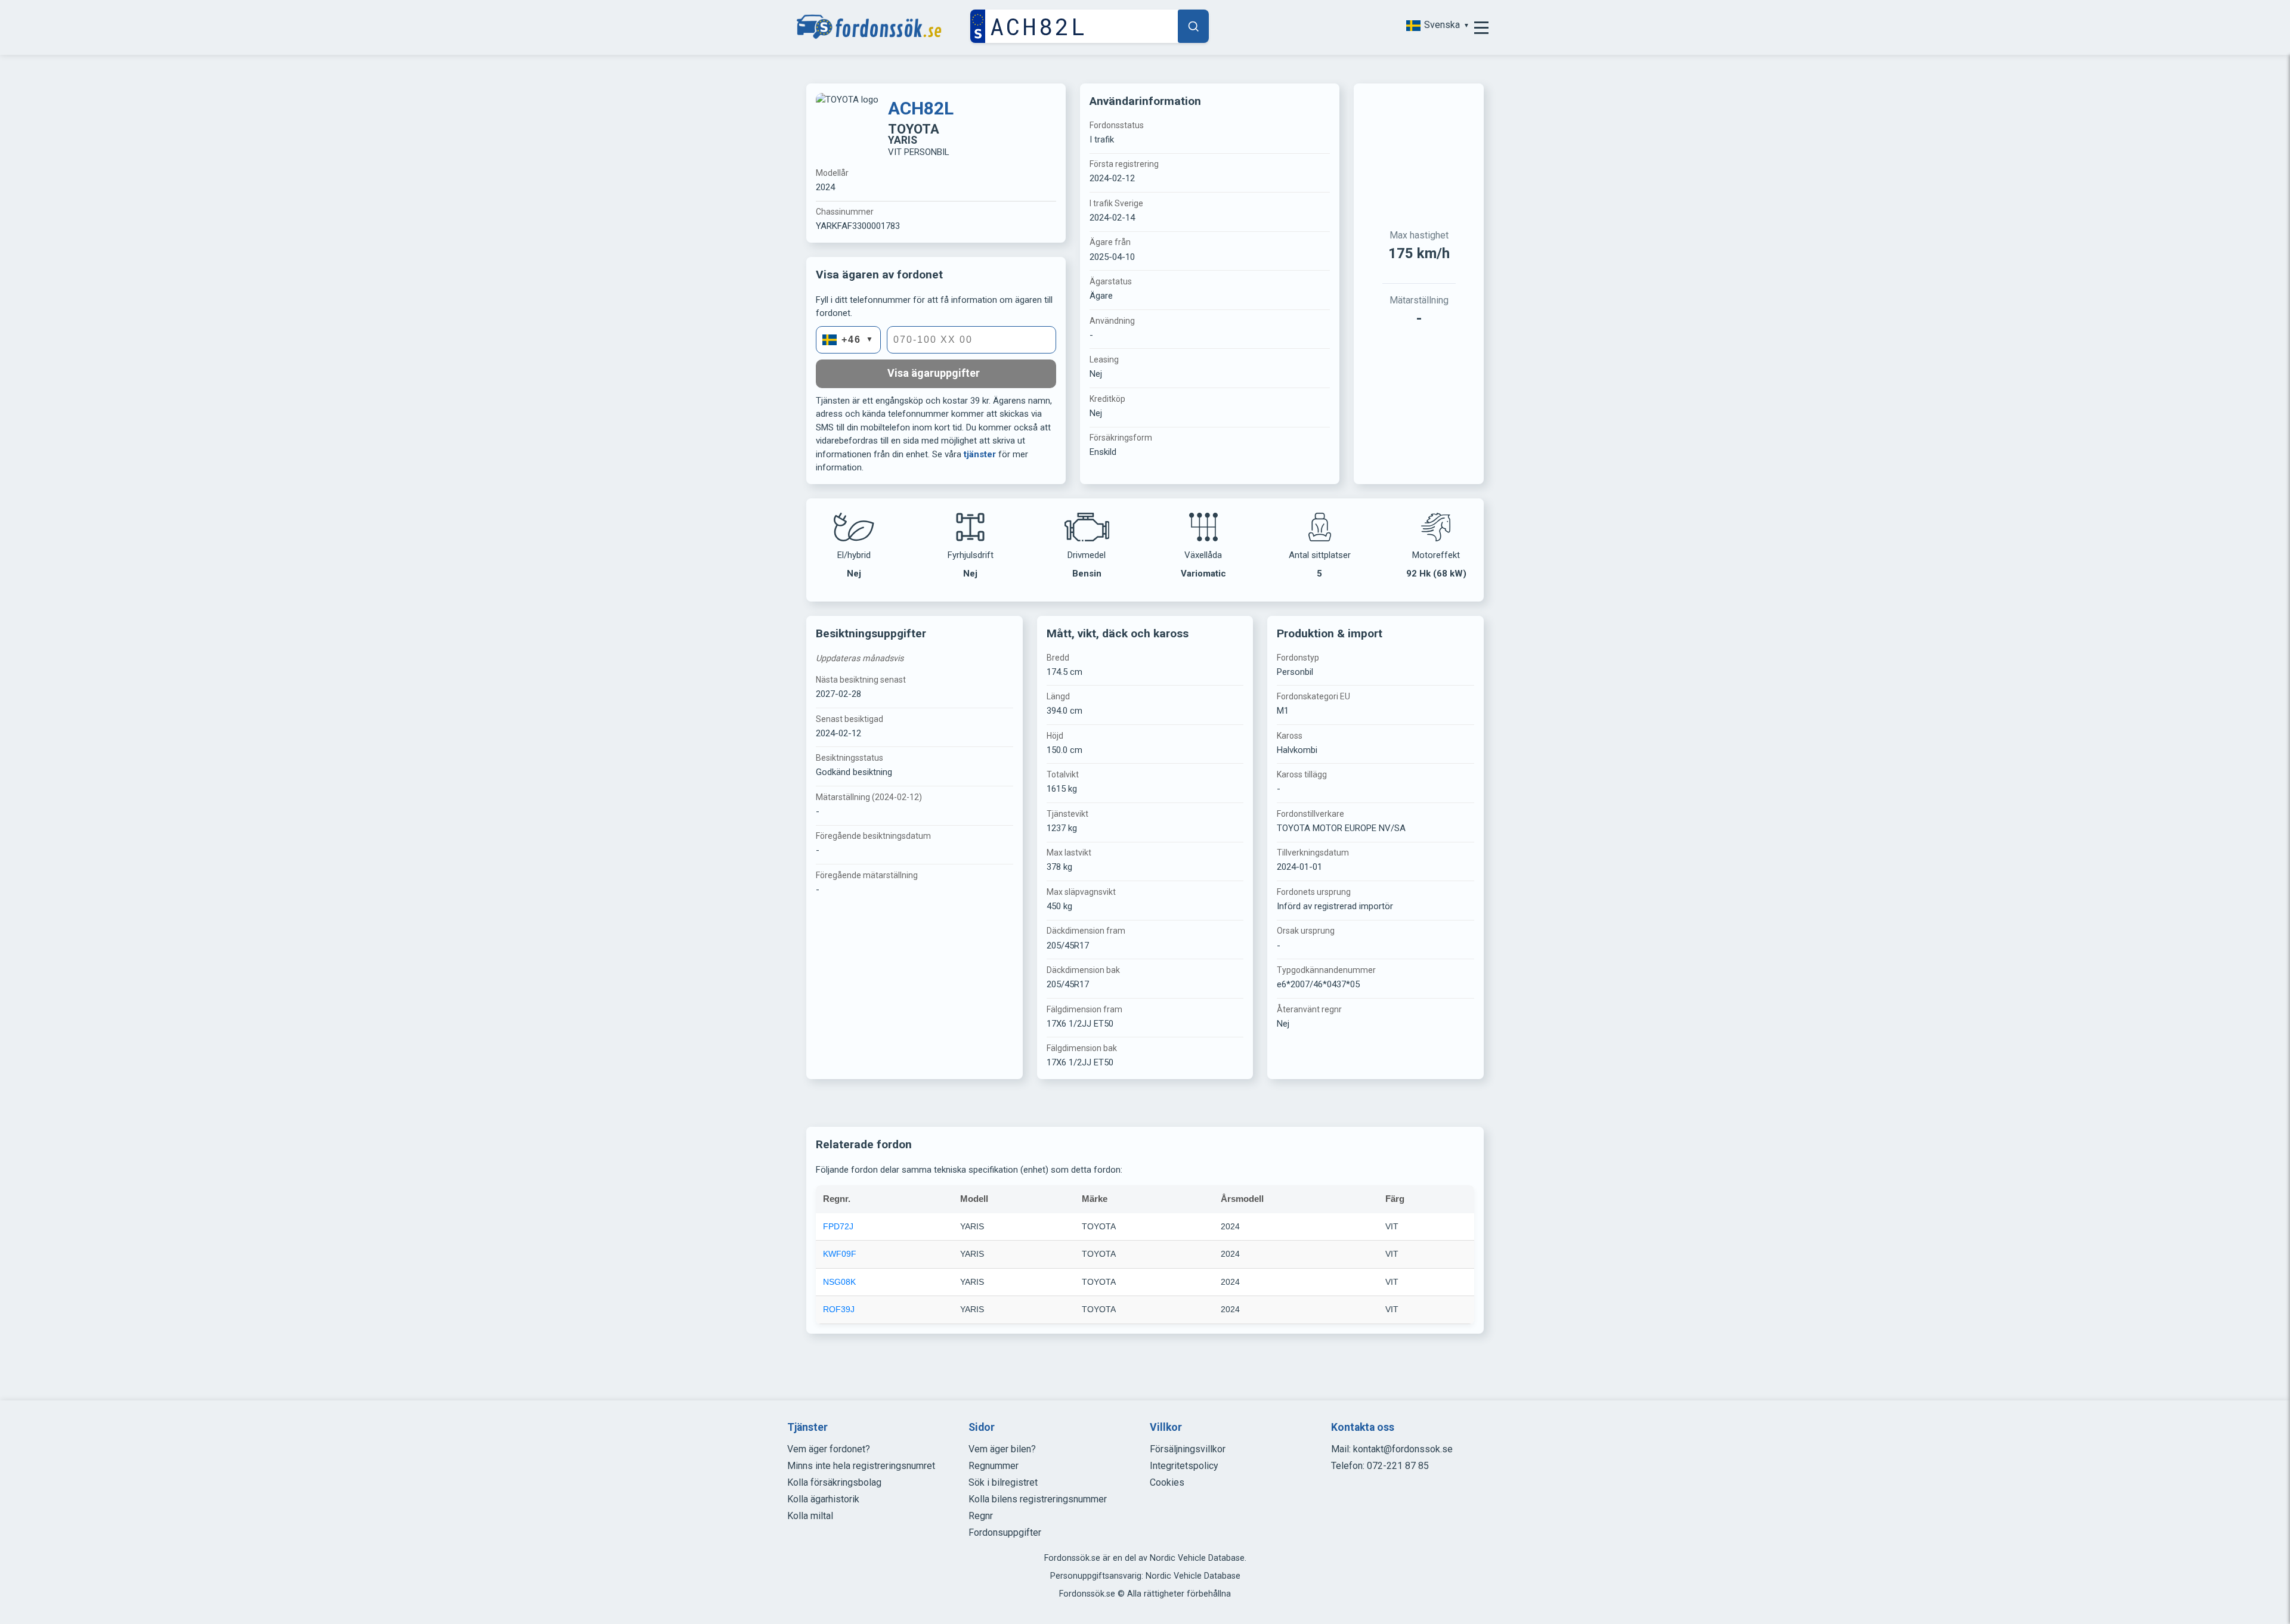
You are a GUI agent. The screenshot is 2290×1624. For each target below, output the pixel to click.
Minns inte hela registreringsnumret (861, 1466)
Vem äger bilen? (1002, 1449)
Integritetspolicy (1184, 1466)
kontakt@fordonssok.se (1403, 1449)
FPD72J (838, 1226)
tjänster (980, 454)
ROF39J (839, 1309)
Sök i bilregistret (1003, 1482)
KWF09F (840, 1254)
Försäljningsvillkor (1188, 1449)
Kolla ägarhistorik (823, 1499)
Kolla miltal (810, 1516)
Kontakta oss (1363, 1427)
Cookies (1167, 1482)
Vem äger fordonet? (829, 1449)
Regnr (981, 1516)
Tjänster (807, 1427)
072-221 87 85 (1398, 1466)
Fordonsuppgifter (1005, 1532)
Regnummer (994, 1466)
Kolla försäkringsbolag (834, 1482)
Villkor (1166, 1427)
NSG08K (839, 1282)
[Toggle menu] (1481, 27)
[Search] (1193, 26)
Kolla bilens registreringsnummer (1038, 1499)
